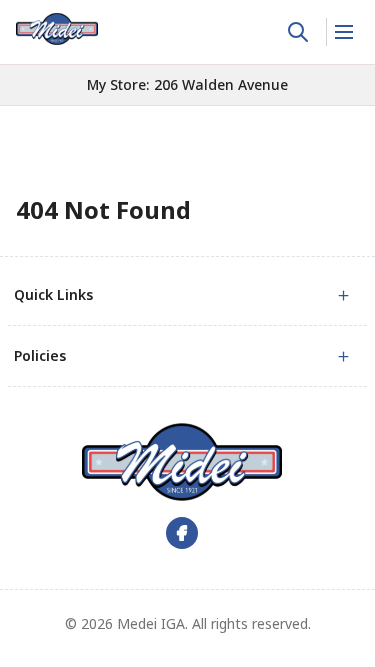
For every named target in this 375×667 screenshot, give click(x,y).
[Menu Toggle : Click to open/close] (342, 32)
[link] (57, 29)
